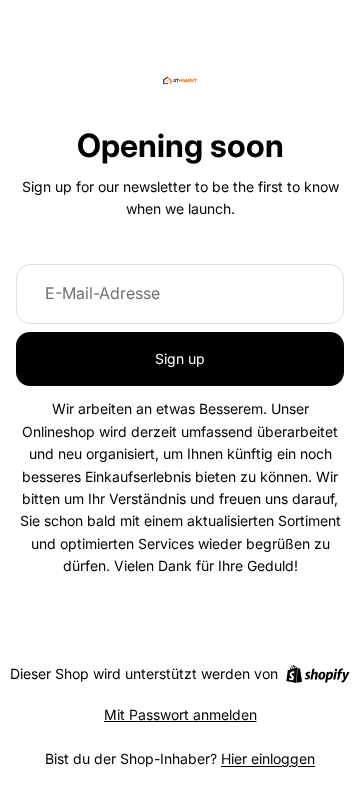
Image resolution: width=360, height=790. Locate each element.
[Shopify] (317, 674)
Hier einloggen (268, 758)
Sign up (180, 358)
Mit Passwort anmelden (180, 714)
